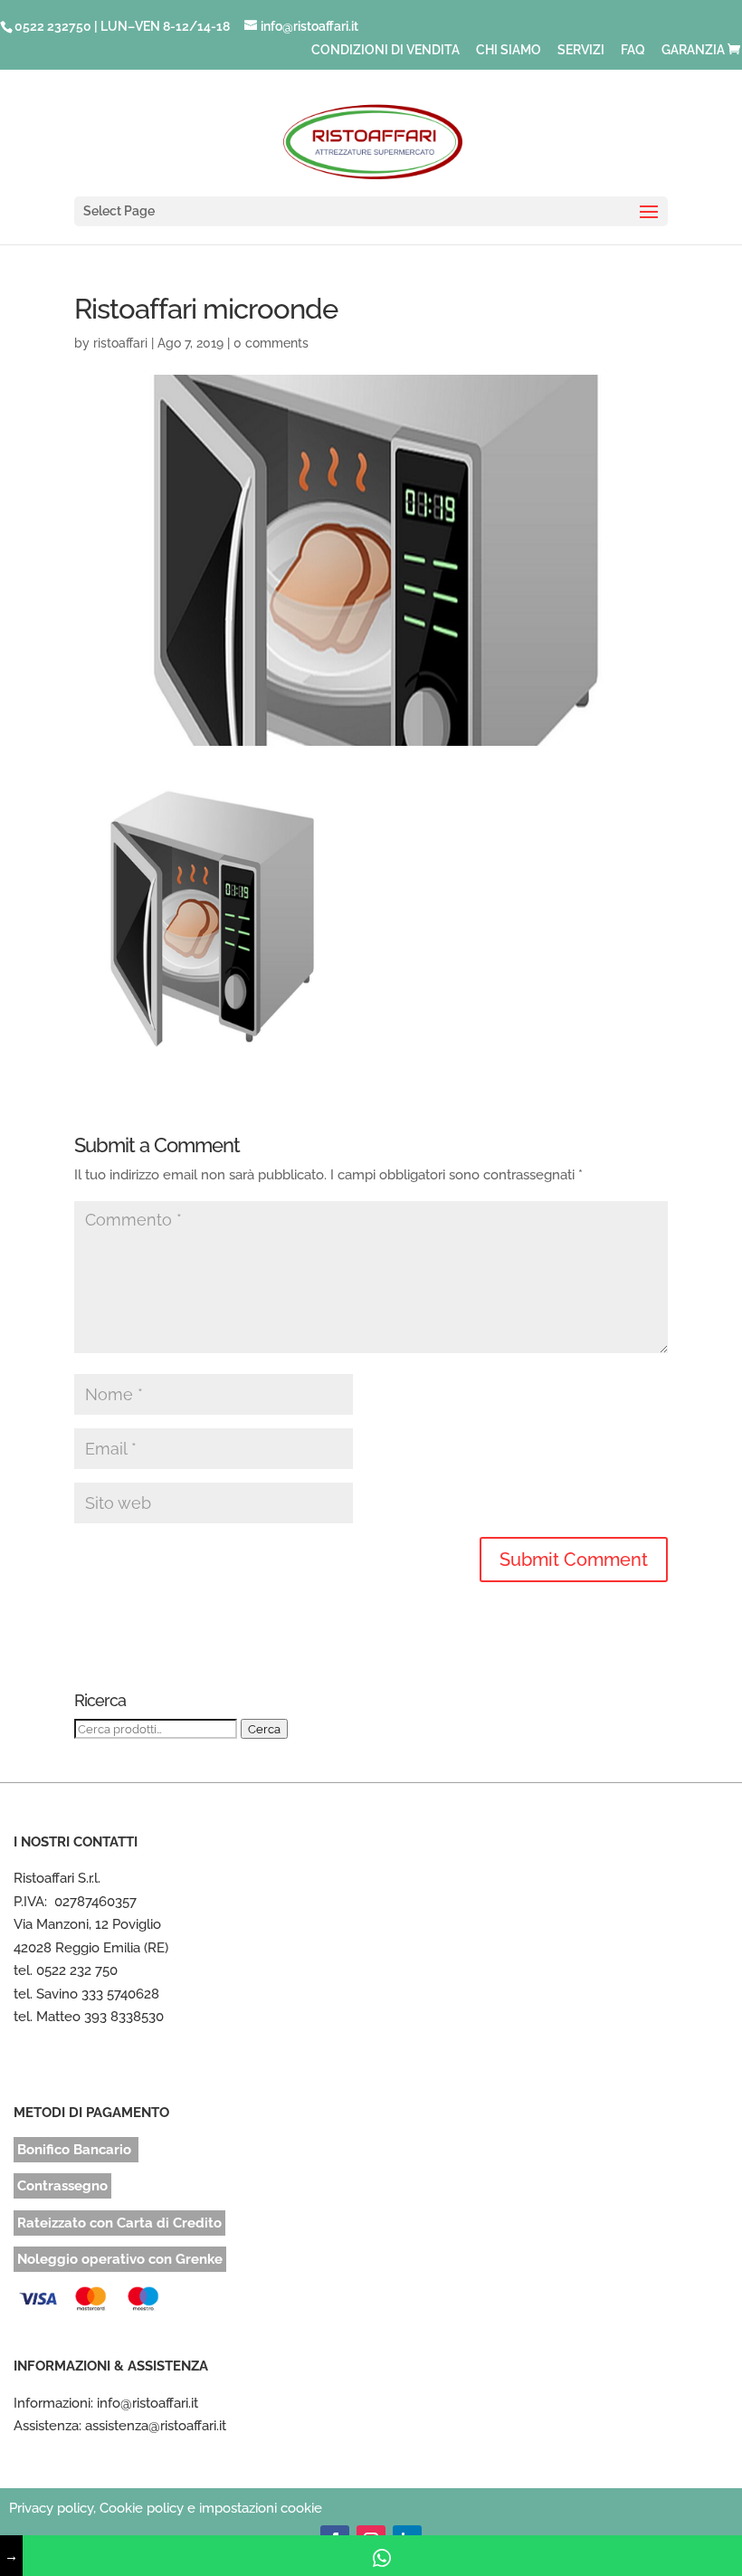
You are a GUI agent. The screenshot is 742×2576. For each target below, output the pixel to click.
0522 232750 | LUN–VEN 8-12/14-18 (122, 26)
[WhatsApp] (382, 2556)
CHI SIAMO (509, 50)
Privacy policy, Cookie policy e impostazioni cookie (166, 2508)
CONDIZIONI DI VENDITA (385, 50)
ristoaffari (120, 343)
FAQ (633, 50)
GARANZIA (693, 50)
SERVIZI (581, 50)
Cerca (264, 1729)
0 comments (271, 343)
